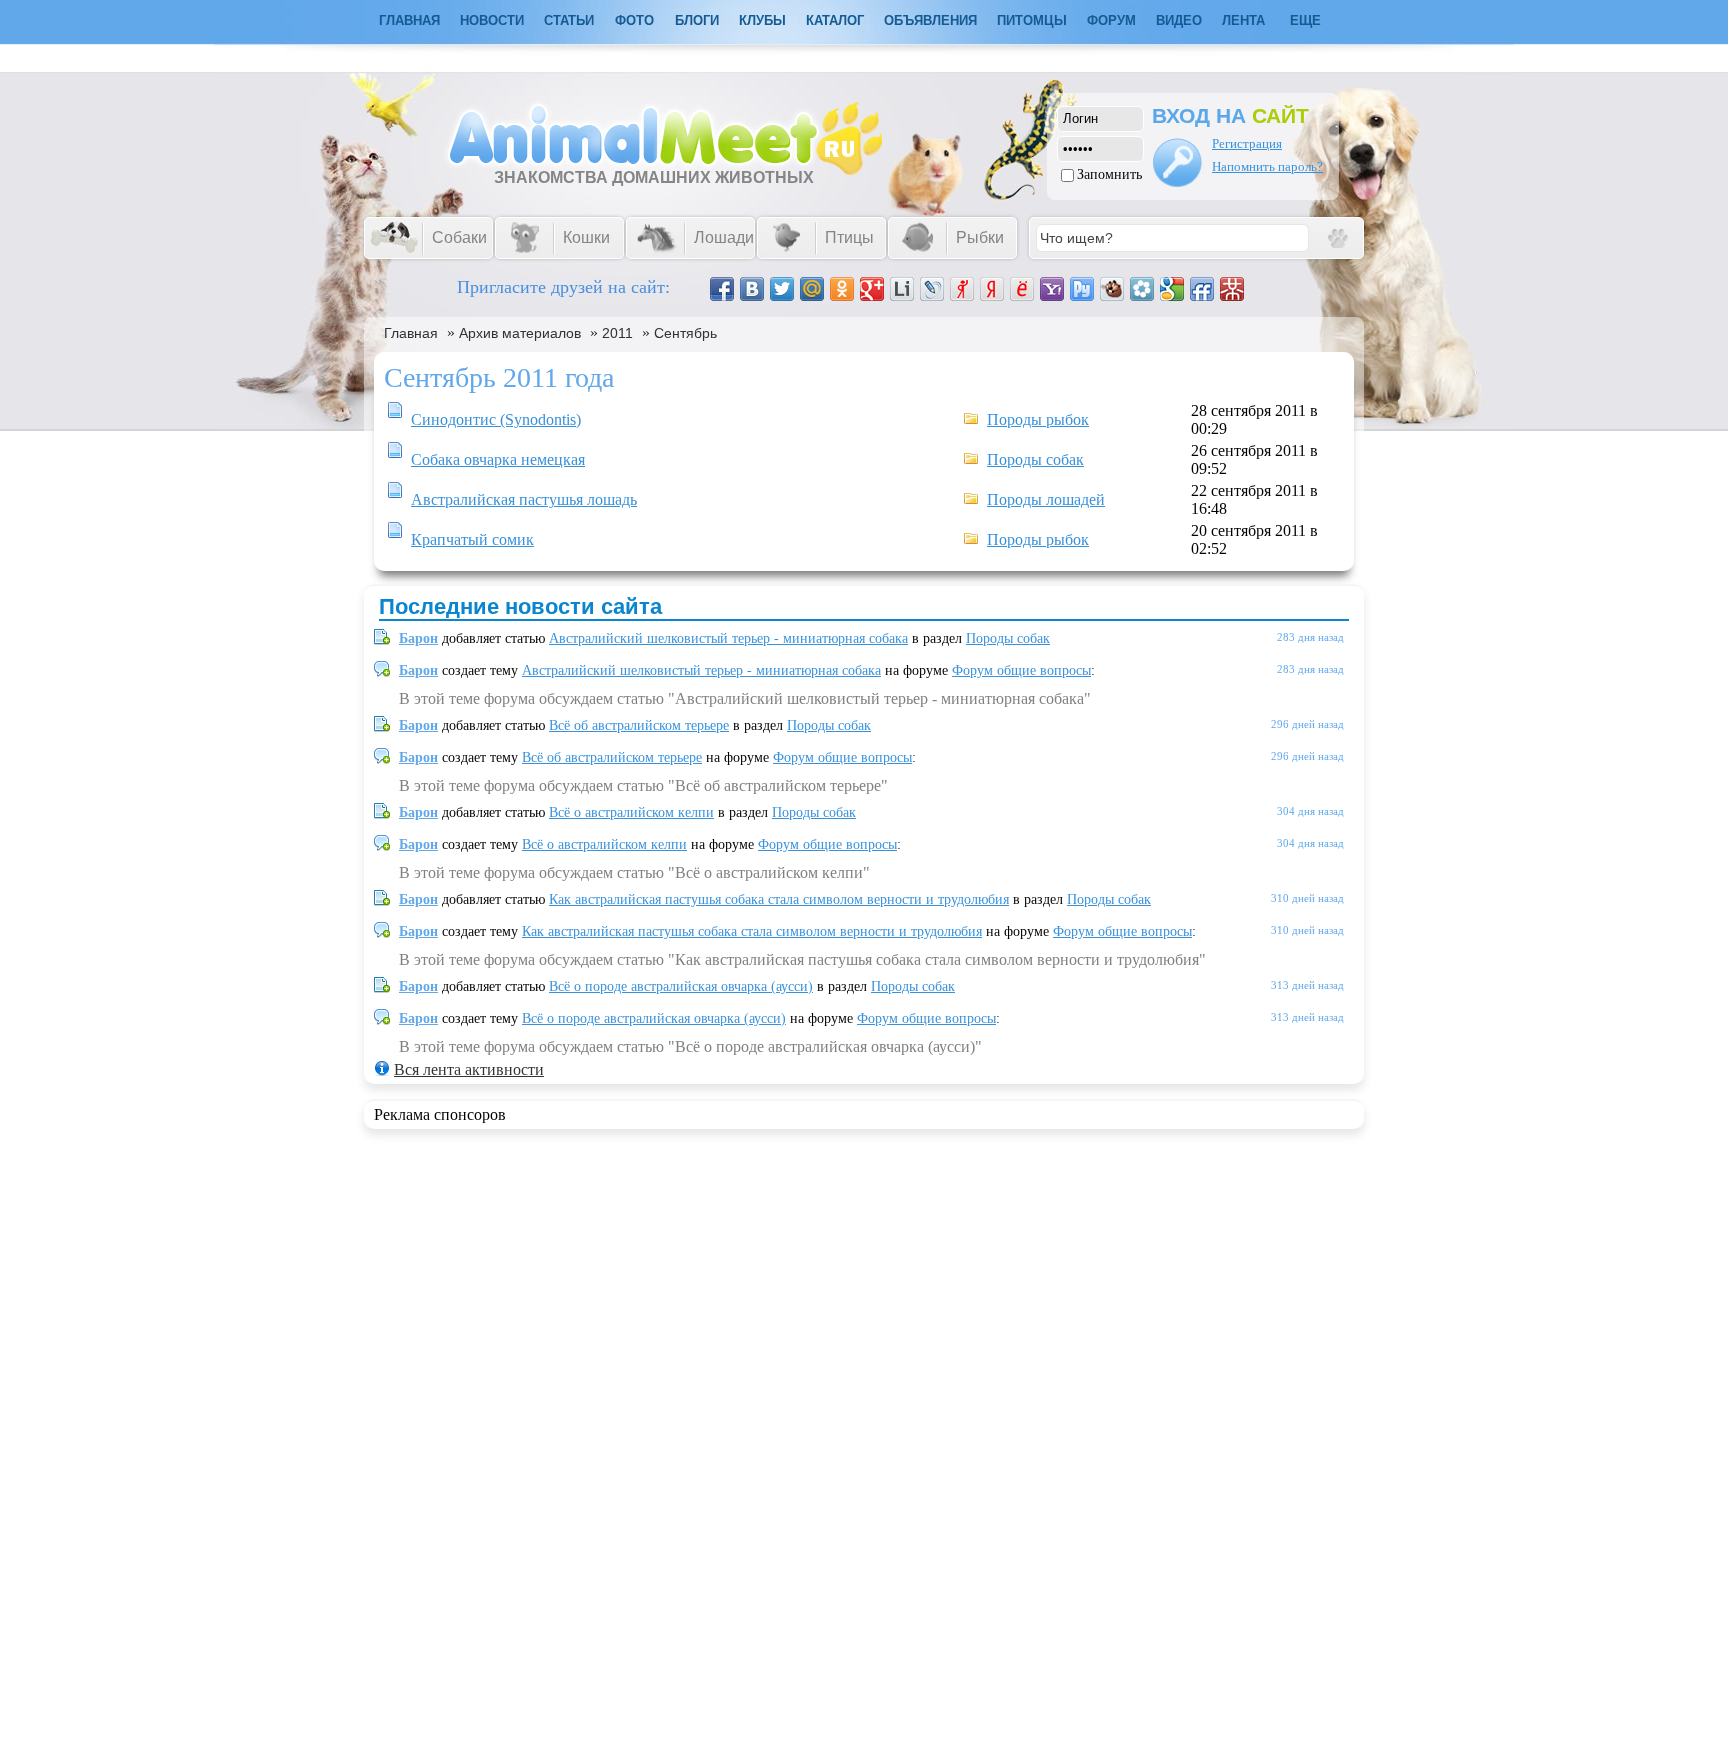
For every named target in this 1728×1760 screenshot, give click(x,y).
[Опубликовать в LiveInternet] (902, 289)
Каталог (835, 20)
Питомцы (1032, 20)
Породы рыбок (1038, 419)
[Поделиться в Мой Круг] (1142, 289)
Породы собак (1035, 459)
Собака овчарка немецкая (498, 459)
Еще (1305, 20)
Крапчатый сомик (472, 539)
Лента (1243, 20)
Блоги (697, 20)
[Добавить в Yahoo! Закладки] (1052, 289)
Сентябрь (685, 333)
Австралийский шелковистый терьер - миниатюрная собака (728, 638)
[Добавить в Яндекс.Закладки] (992, 289)
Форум (1111, 20)
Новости (492, 20)
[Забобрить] (1112, 289)
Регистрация (1247, 143)
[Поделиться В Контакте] (752, 289)
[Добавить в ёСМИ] (1022, 289)
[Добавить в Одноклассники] (842, 289)
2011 (617, 333)
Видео (1179, 20)
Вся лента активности (469, 1069)
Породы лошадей (1046, 499)
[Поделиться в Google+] (872, 289)
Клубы (762, 20)
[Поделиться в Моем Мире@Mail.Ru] (812, 289)
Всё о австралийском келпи (631, 812)
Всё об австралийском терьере (639, 725)
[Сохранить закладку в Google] (1172, 289)
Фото (634, 20)
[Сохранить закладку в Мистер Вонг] (1232, 289)
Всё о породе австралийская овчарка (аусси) (681, 986)
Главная (411, 333)
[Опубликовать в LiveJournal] (932, 289)
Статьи (569, 20)
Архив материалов (520, 333)
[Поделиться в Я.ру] (962, 289)
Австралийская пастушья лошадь (524, 499)
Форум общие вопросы (1021, 670)
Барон (418, 638)
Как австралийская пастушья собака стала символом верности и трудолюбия (779, 899)
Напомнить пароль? (1267, 166)
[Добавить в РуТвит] (1082, 289)
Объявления (930, 20)
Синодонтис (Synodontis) (496, 419)
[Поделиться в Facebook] (722, 289)
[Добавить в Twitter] (782, 289)
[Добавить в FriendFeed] (1202, 289)
